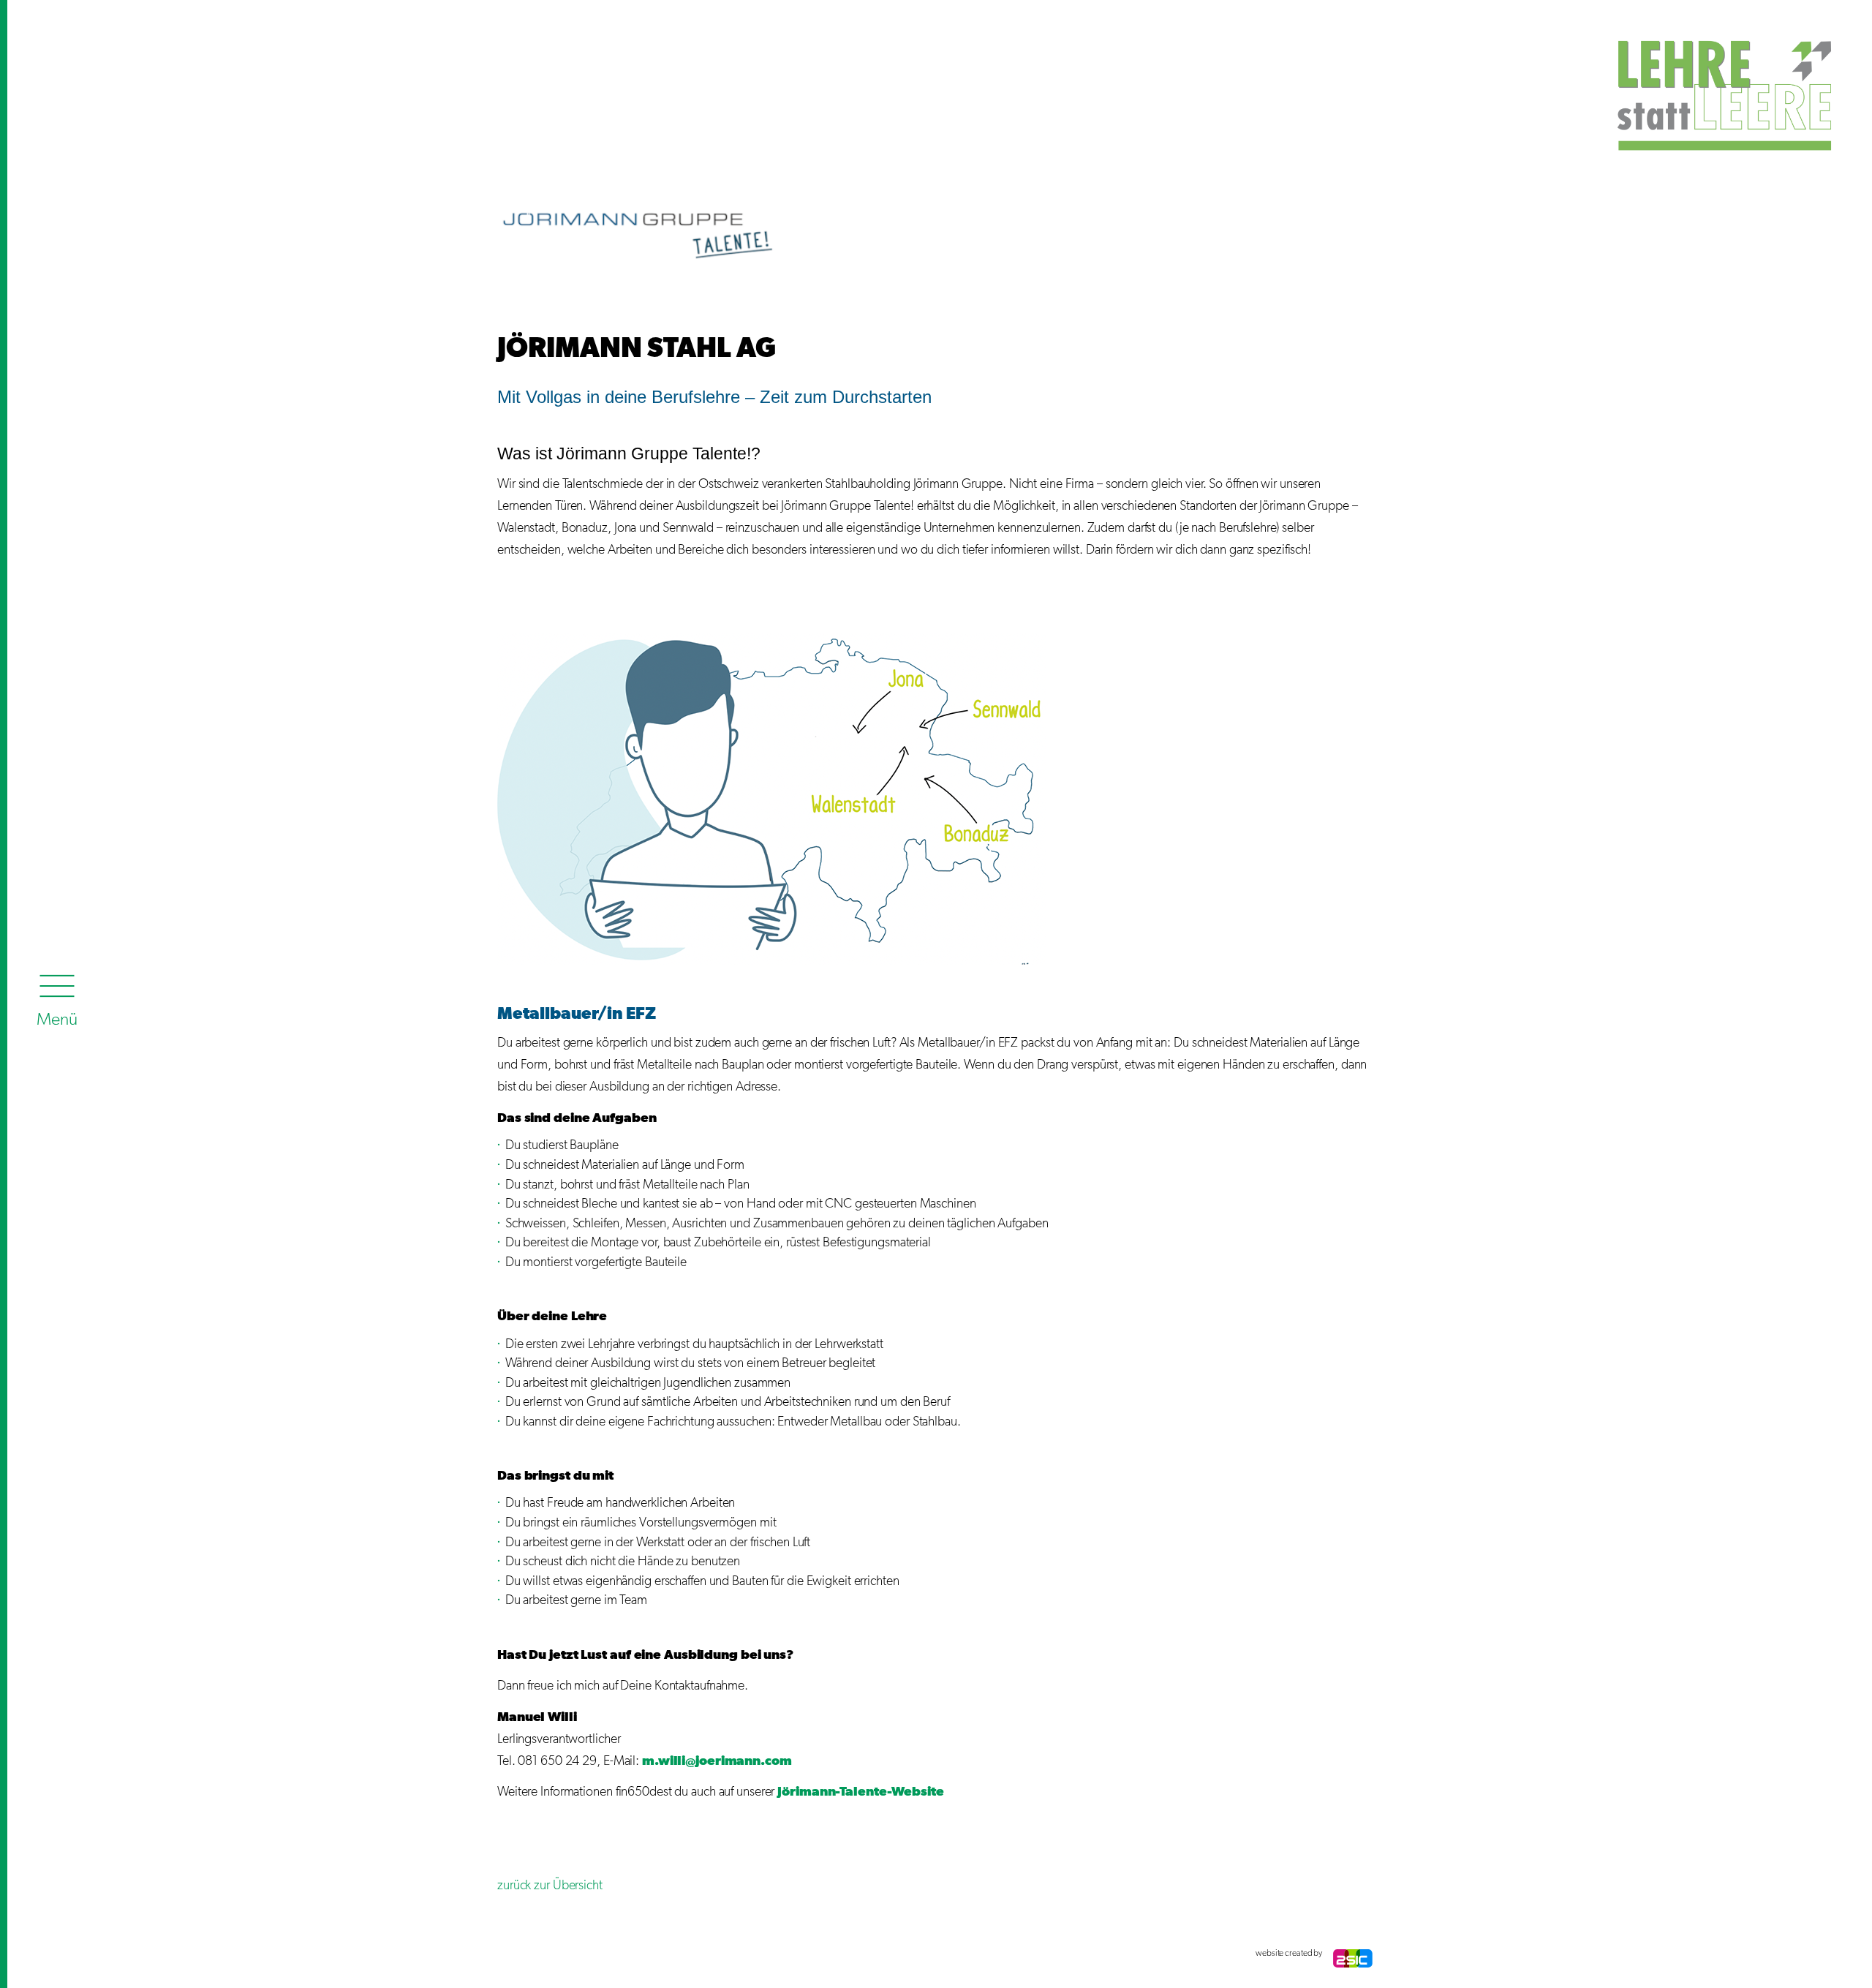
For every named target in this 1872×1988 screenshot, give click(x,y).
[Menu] (57, 997)
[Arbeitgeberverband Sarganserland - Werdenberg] (1535, 82)
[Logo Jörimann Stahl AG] (639, 235)
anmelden (512, 1954)
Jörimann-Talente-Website (860, 1792)
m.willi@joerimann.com (717, 1761)
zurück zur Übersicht (550, 1886)
